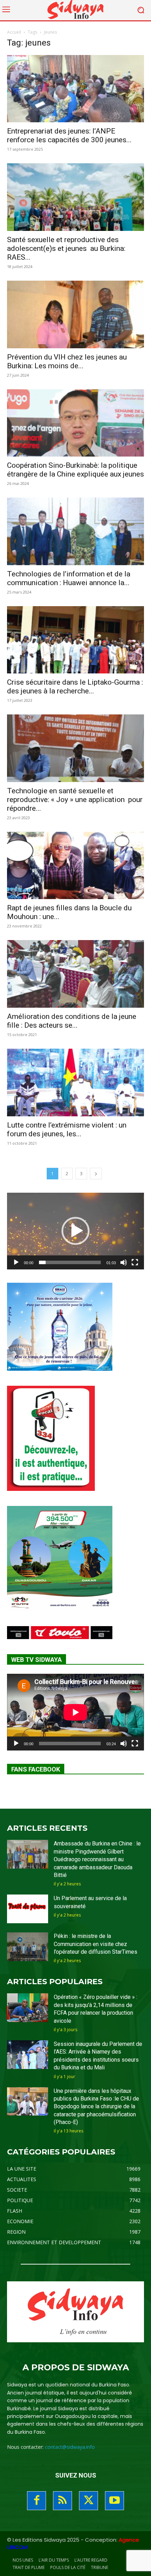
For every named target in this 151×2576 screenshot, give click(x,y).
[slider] (70, 1262)
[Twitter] (88, 2501)
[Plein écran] (135, 1262)
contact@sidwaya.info (70, 2447)
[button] (75, 1231)
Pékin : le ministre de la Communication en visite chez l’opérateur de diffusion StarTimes (96, 1944)
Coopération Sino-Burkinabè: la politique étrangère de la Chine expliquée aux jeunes (75, 470)
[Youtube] (114, 2501)
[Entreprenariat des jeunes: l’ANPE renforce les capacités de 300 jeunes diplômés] (75, 89)
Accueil (14, 32)
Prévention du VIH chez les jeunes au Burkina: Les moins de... (67, 361)
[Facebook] (37, 2501)
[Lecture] (16, 1262)
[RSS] (63, 2501)
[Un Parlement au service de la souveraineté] (28, 1909)
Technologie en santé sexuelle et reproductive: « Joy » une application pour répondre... (75, 800)
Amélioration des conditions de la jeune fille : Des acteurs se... (72, 1021)
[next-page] (96, 1174)
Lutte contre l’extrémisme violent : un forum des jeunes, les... (67, 1129)
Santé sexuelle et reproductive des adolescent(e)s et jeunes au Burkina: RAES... (66, 248)
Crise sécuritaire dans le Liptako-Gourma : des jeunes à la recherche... (75, 687)
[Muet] (124, 1262)
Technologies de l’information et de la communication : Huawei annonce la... (69, 578)
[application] (75, 1231)
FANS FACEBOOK (36, 1769)
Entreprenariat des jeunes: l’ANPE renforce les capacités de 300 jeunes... (69, 135)
